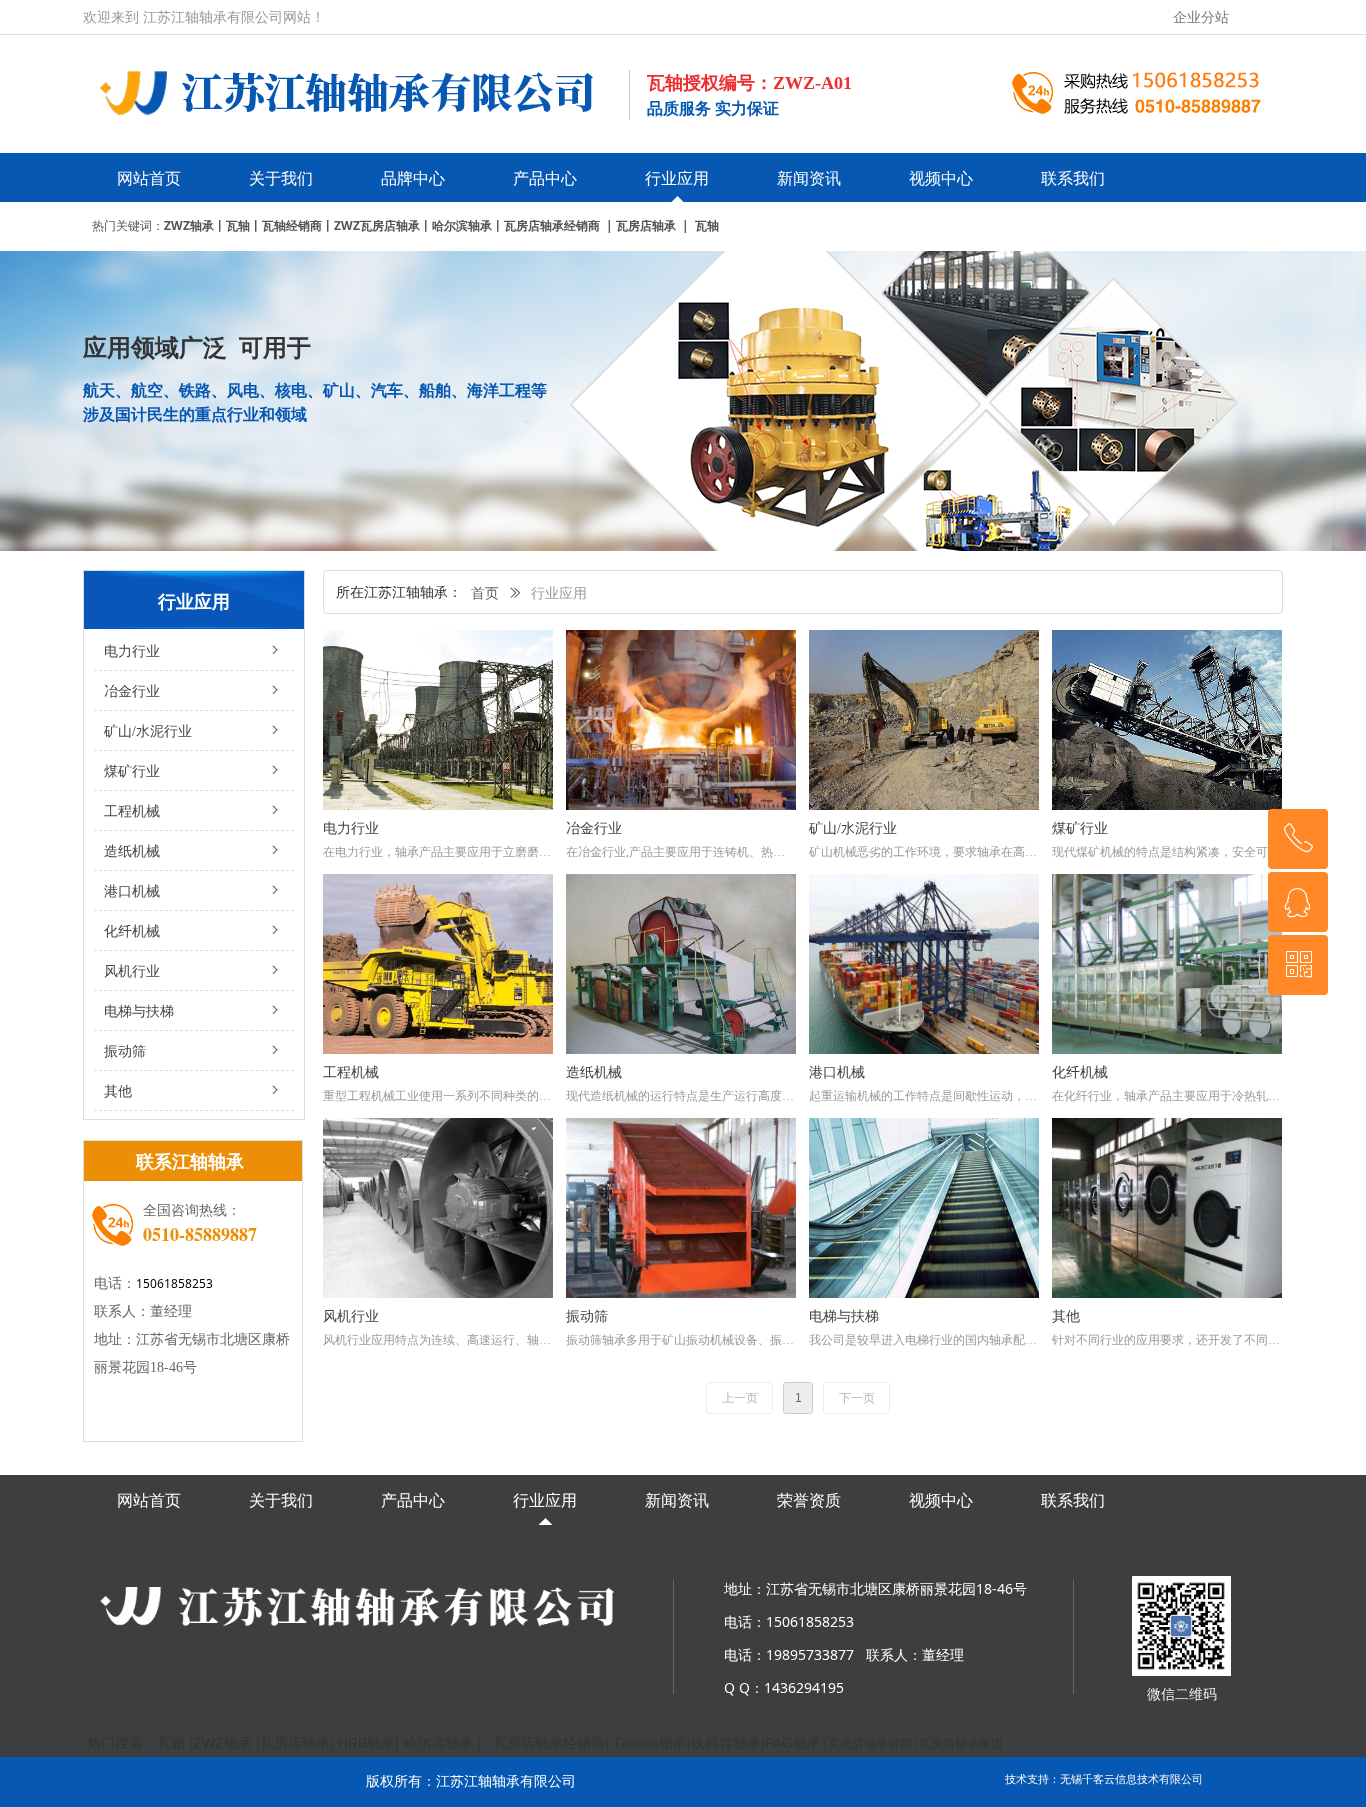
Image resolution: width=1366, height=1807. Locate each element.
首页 (485, 593)
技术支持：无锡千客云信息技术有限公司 (1104, 1778)
